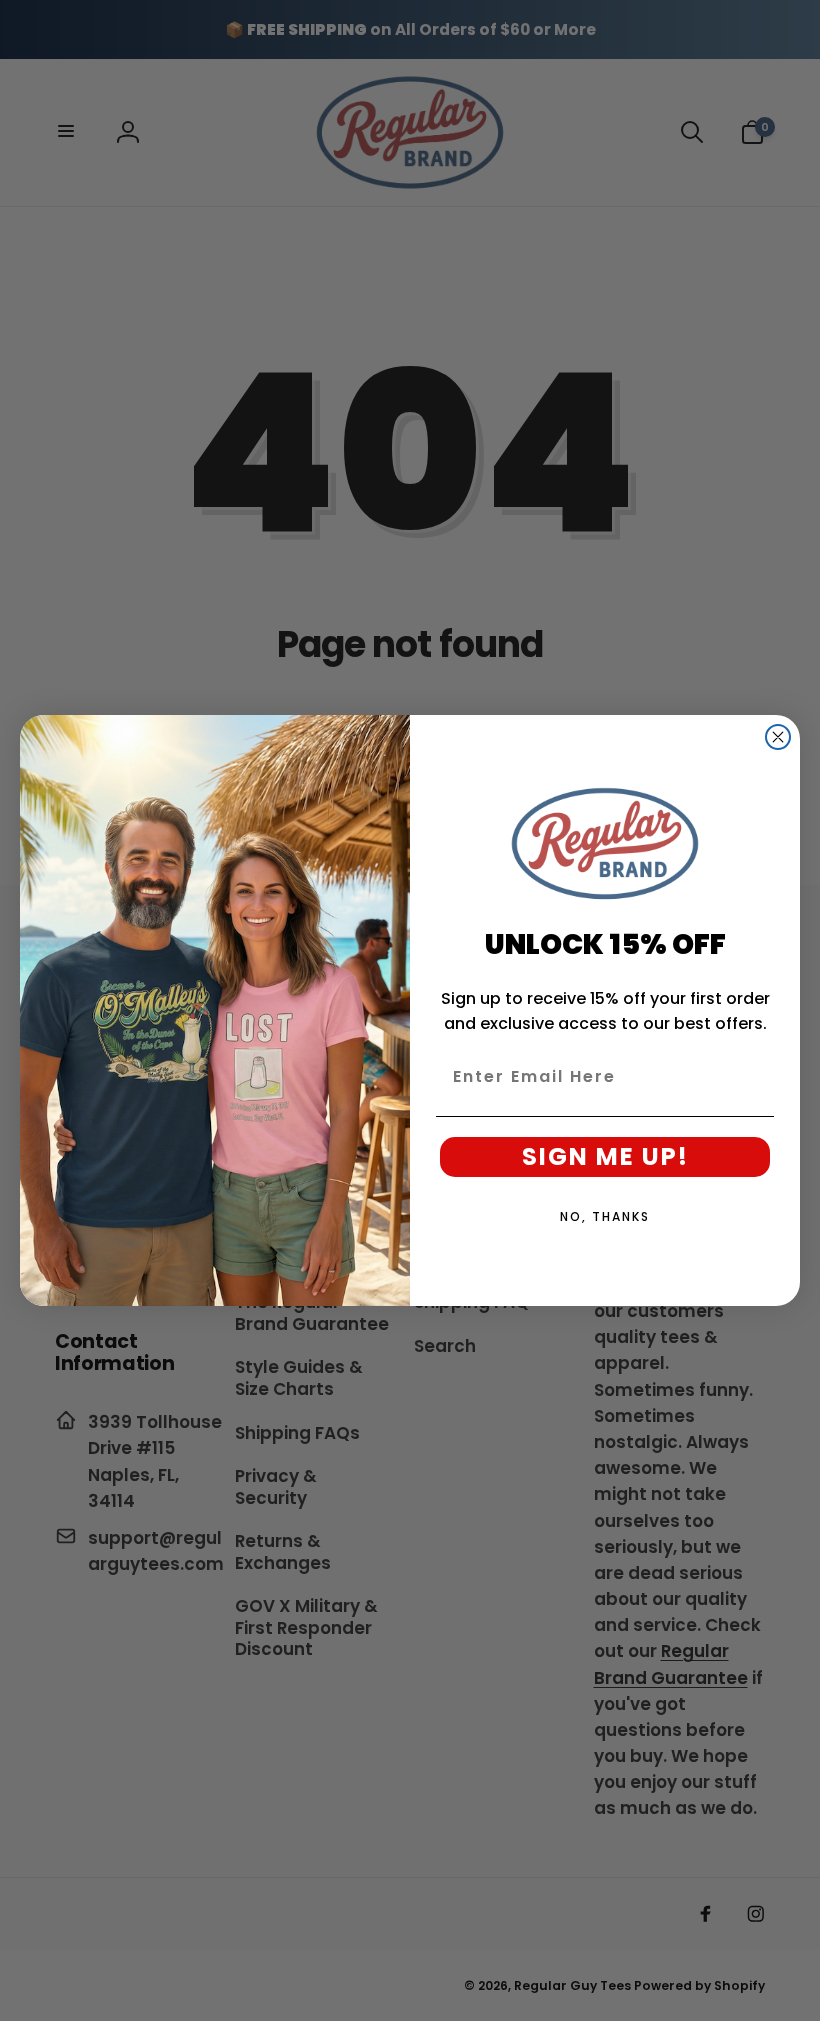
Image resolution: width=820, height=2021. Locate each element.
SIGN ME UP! (605, 1156)
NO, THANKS (605, 1216)
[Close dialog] (778, 737)
